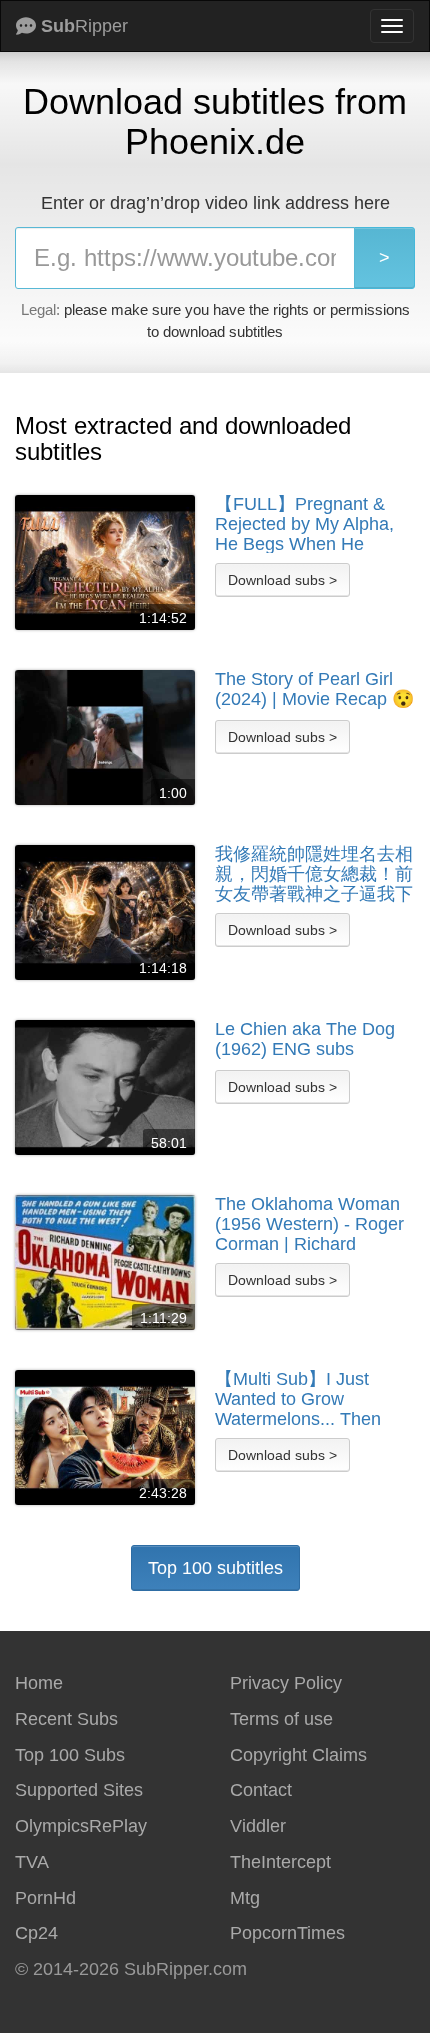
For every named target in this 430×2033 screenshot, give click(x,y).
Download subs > (282, 580)
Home (39, 1683)
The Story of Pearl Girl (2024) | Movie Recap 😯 (314, 689)
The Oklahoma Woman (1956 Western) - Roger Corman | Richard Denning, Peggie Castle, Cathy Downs (312, 1224)
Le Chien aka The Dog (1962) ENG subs (305, 1039)
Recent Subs (66, 1719)
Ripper (84, 26)
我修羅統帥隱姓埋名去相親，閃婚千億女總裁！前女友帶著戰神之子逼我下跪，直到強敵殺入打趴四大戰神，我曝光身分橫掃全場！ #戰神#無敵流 (314, 874)
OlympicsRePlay (81, 1826)
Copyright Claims (298, 1755)
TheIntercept (280, 1862)
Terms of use (281, 1719)
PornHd (45, 1898)
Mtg (245, 1898)
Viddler (258, 1826)
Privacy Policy (286, 1683)
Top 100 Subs (70, 1755)
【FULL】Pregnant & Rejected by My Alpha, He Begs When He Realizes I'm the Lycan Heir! (304, 524)
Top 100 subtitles (215, 1568)
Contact (261, 1790)
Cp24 (36, 1933)
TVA (32, 1862)
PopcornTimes (287, 1933)
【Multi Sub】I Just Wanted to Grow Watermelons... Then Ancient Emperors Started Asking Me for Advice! (301, 1399)
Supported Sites (79, 1790)
